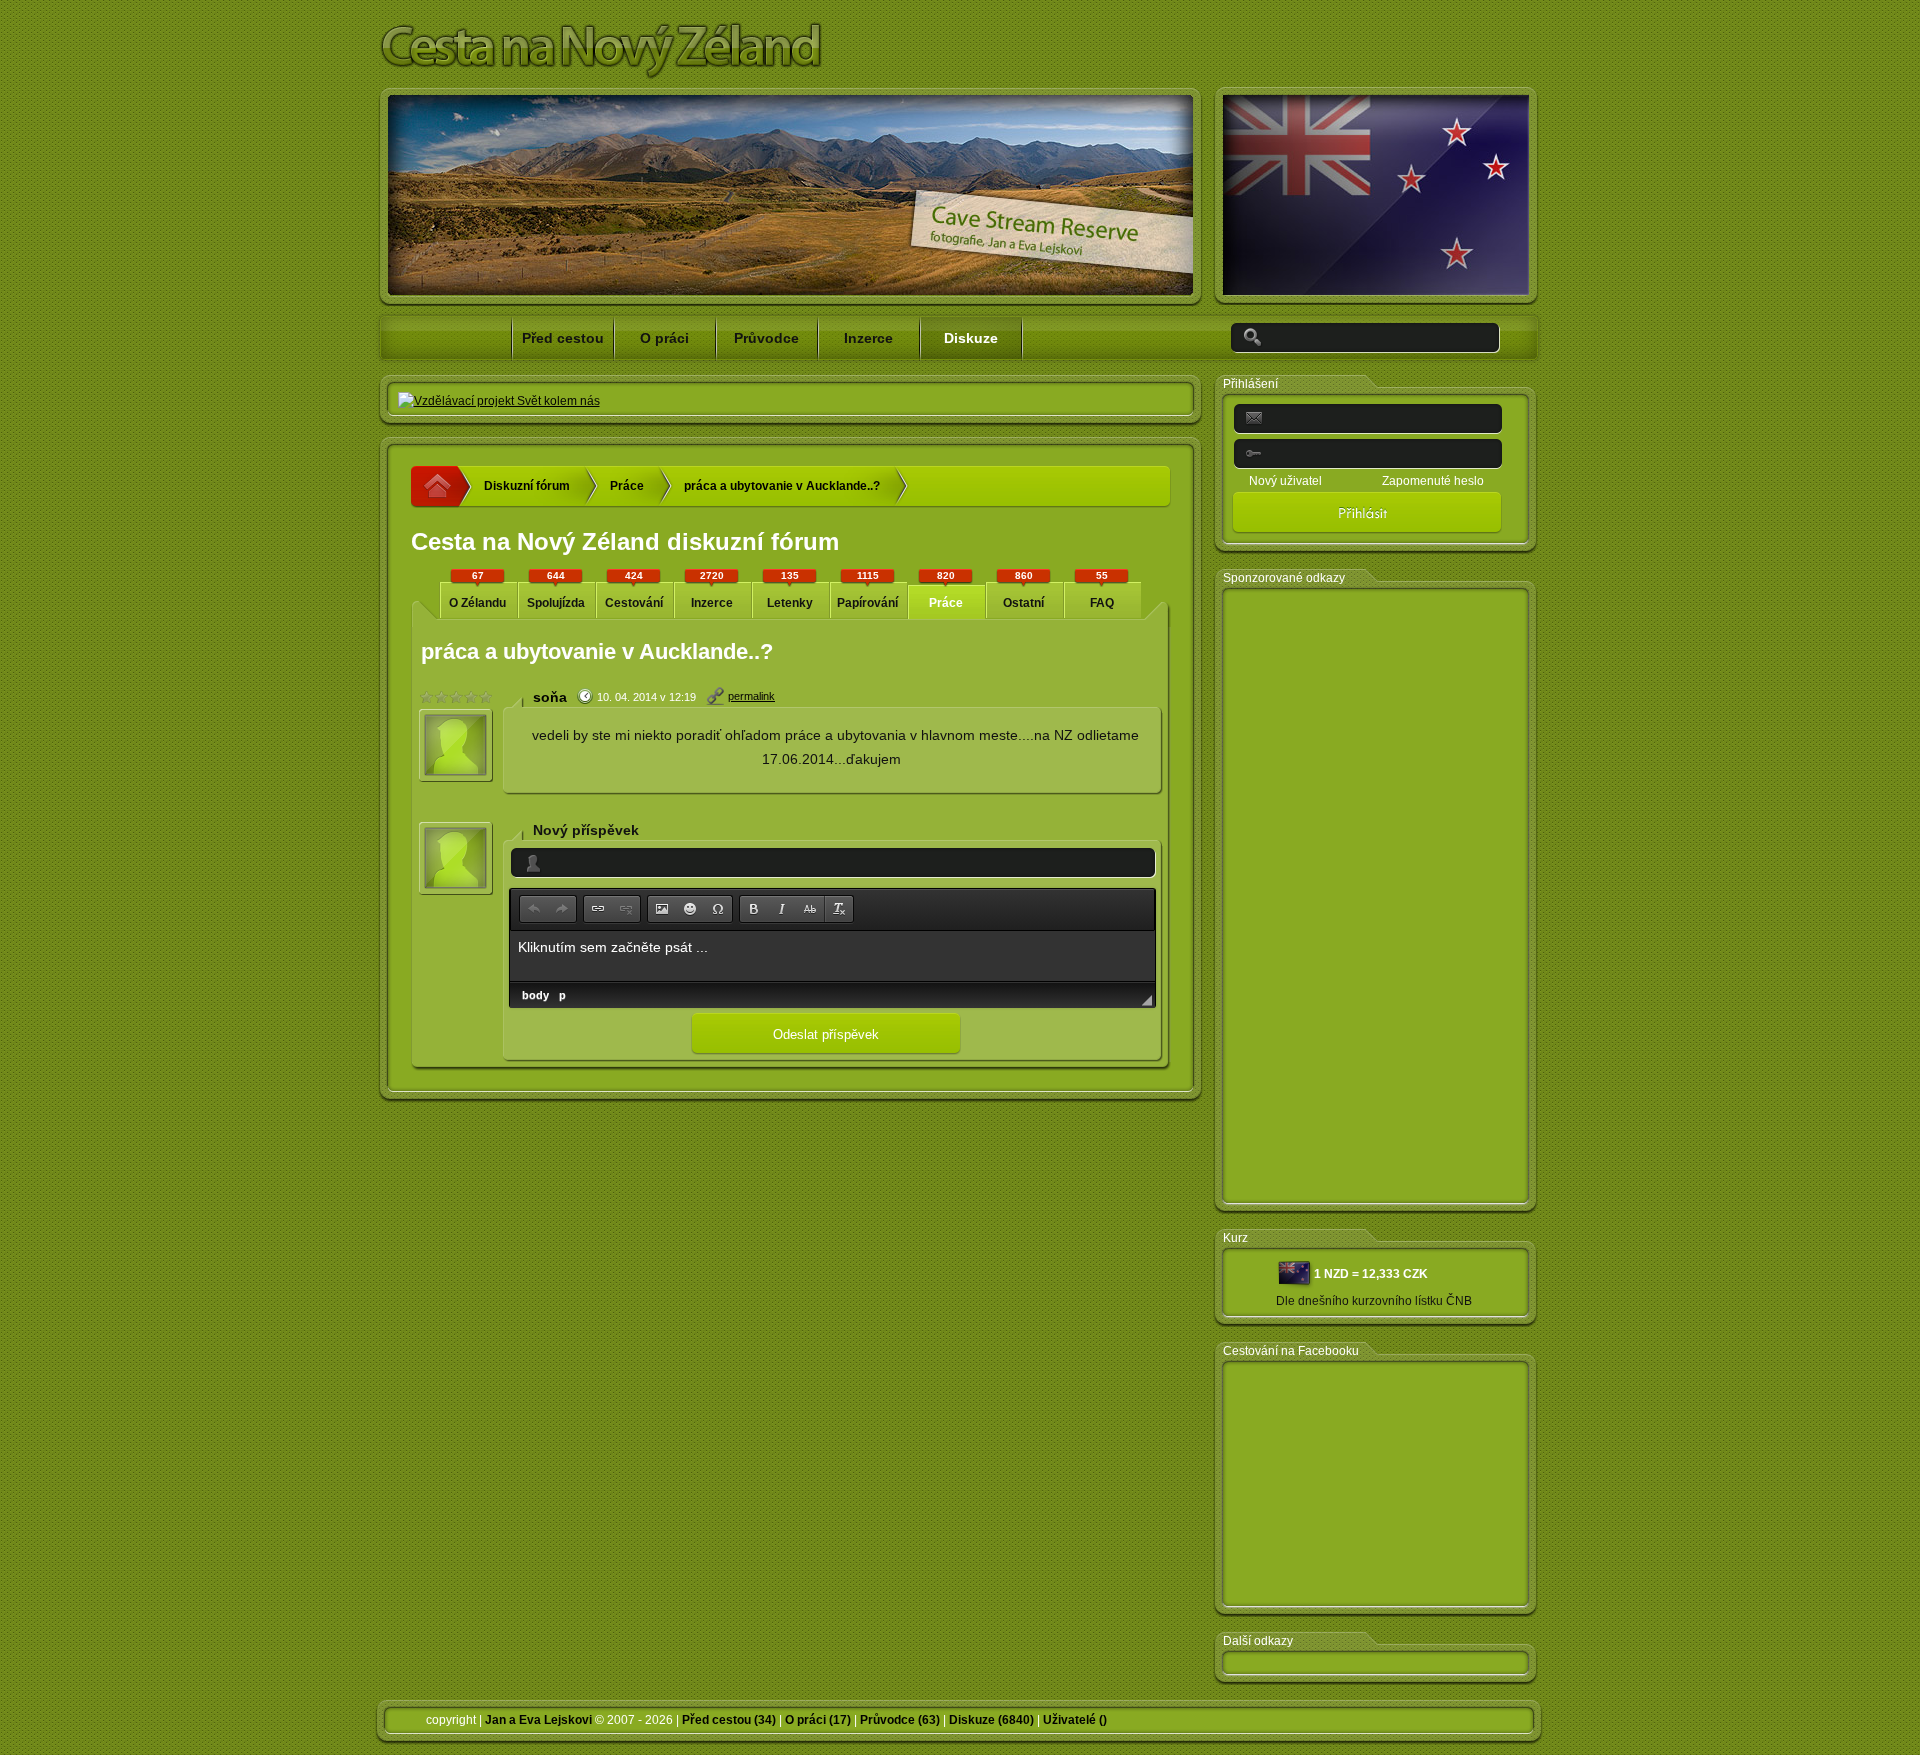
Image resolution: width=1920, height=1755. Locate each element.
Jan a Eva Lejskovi (538, 1720)
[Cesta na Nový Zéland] (442, 487)
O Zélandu (477, 590)
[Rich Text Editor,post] (832, 956)
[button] (534, 909)
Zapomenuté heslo (1433, 481)
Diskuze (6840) (991, 1720)
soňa (550, 697)
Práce (627, 486)
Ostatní (1023, 590)
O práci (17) (818, 1720)
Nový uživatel (1285, 481)
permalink (751, 696)
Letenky (790, 590)
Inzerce (712, 590)
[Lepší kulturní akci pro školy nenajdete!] (499, 401)
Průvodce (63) (900, 1720)
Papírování (867, 590)
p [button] (562, 995)
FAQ (1102, 590)
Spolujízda (556, 590)
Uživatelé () (1075, 1720)
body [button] (535, 995)
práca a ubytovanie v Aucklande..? (782, 486)
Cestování (634, 590)
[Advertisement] (1376, 897)
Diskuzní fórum (527, 486)
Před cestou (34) (729, 1720)
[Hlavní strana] (599, 76)
